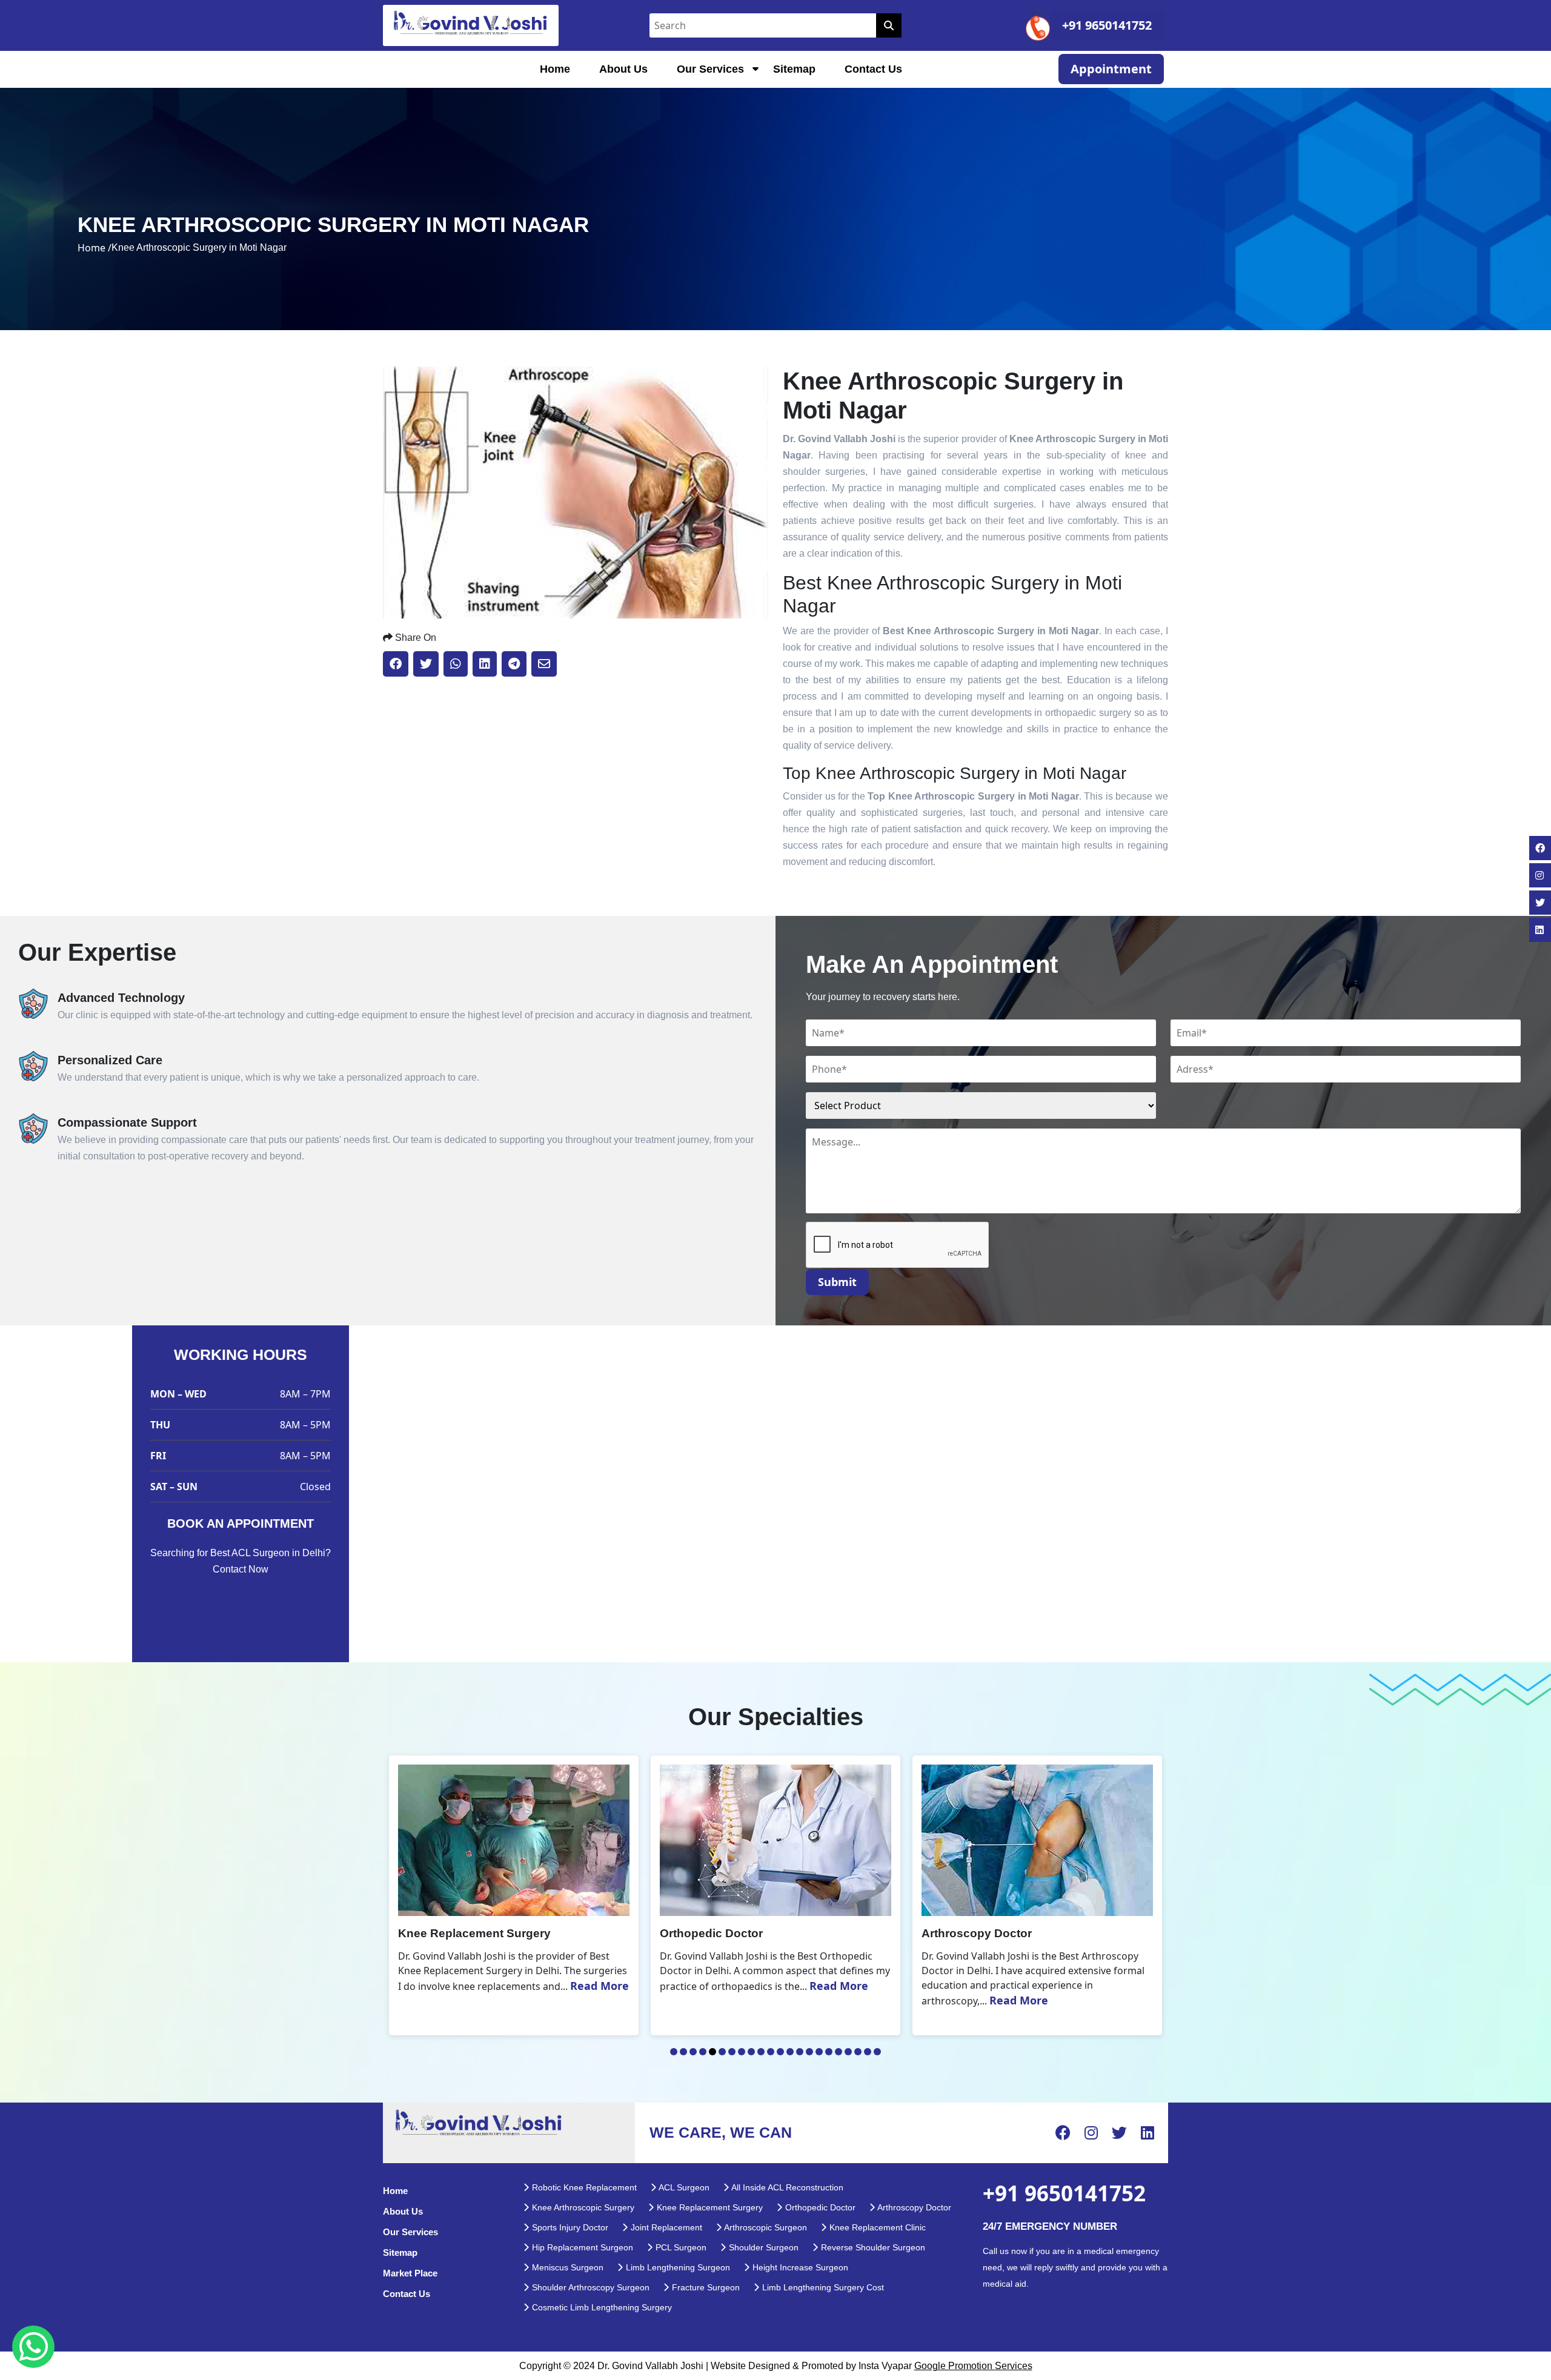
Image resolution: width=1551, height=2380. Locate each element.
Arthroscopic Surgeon (765, 2227)
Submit (837, 1282)
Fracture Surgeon (705, 2287)
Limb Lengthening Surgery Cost (822, 2287)
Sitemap (794, 69)
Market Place (410, 2273)
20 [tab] (858, 2052)
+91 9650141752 (1107, 25)
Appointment (1111, 69)
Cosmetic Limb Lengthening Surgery (601, 2307)
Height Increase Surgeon (799, 2267)
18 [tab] (839, 2052)
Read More (577, 1986)
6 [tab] (722, 2052)
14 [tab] (800, 2052)
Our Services (710, 69)
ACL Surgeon (683, 2187)
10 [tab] (761, 2052)
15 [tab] (809, 2052)
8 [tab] (742, 2052)
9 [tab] (751, 2052)
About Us (623, 69)
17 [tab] (829, 2052)
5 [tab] (712, 2052)
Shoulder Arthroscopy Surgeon (590, 2287)
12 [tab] (780, 2052)
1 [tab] (674, 2052)
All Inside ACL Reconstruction (786, 2187)
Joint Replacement (665, 2227)
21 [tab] (868, 2052)
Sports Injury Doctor (569, 2227)
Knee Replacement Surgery (709, 2207)
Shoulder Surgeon (762, 2247)
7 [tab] (732, 2052)
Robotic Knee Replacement (583, 2187)
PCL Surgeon (680, 2247)
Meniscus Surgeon (566, 2267)
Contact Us (873, 69)
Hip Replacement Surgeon (581, 2247)
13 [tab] (790, 2052)
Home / (95, 248)
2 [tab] (683, 2052)
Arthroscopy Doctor (913, 2207)
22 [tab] (877, 2052)
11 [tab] (771, 2052)
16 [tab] (819, 2052)
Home (555, 69)
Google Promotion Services (973, 2366)
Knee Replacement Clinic (876, 2227)
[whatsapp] (33, 2347)
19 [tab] (848, 2052)
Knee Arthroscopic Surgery (582, 2207)
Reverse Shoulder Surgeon (872, 2247)
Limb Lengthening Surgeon (677, 2267)
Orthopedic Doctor (819, 2207)
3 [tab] (693, 2052)
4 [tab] (703, 2052)
